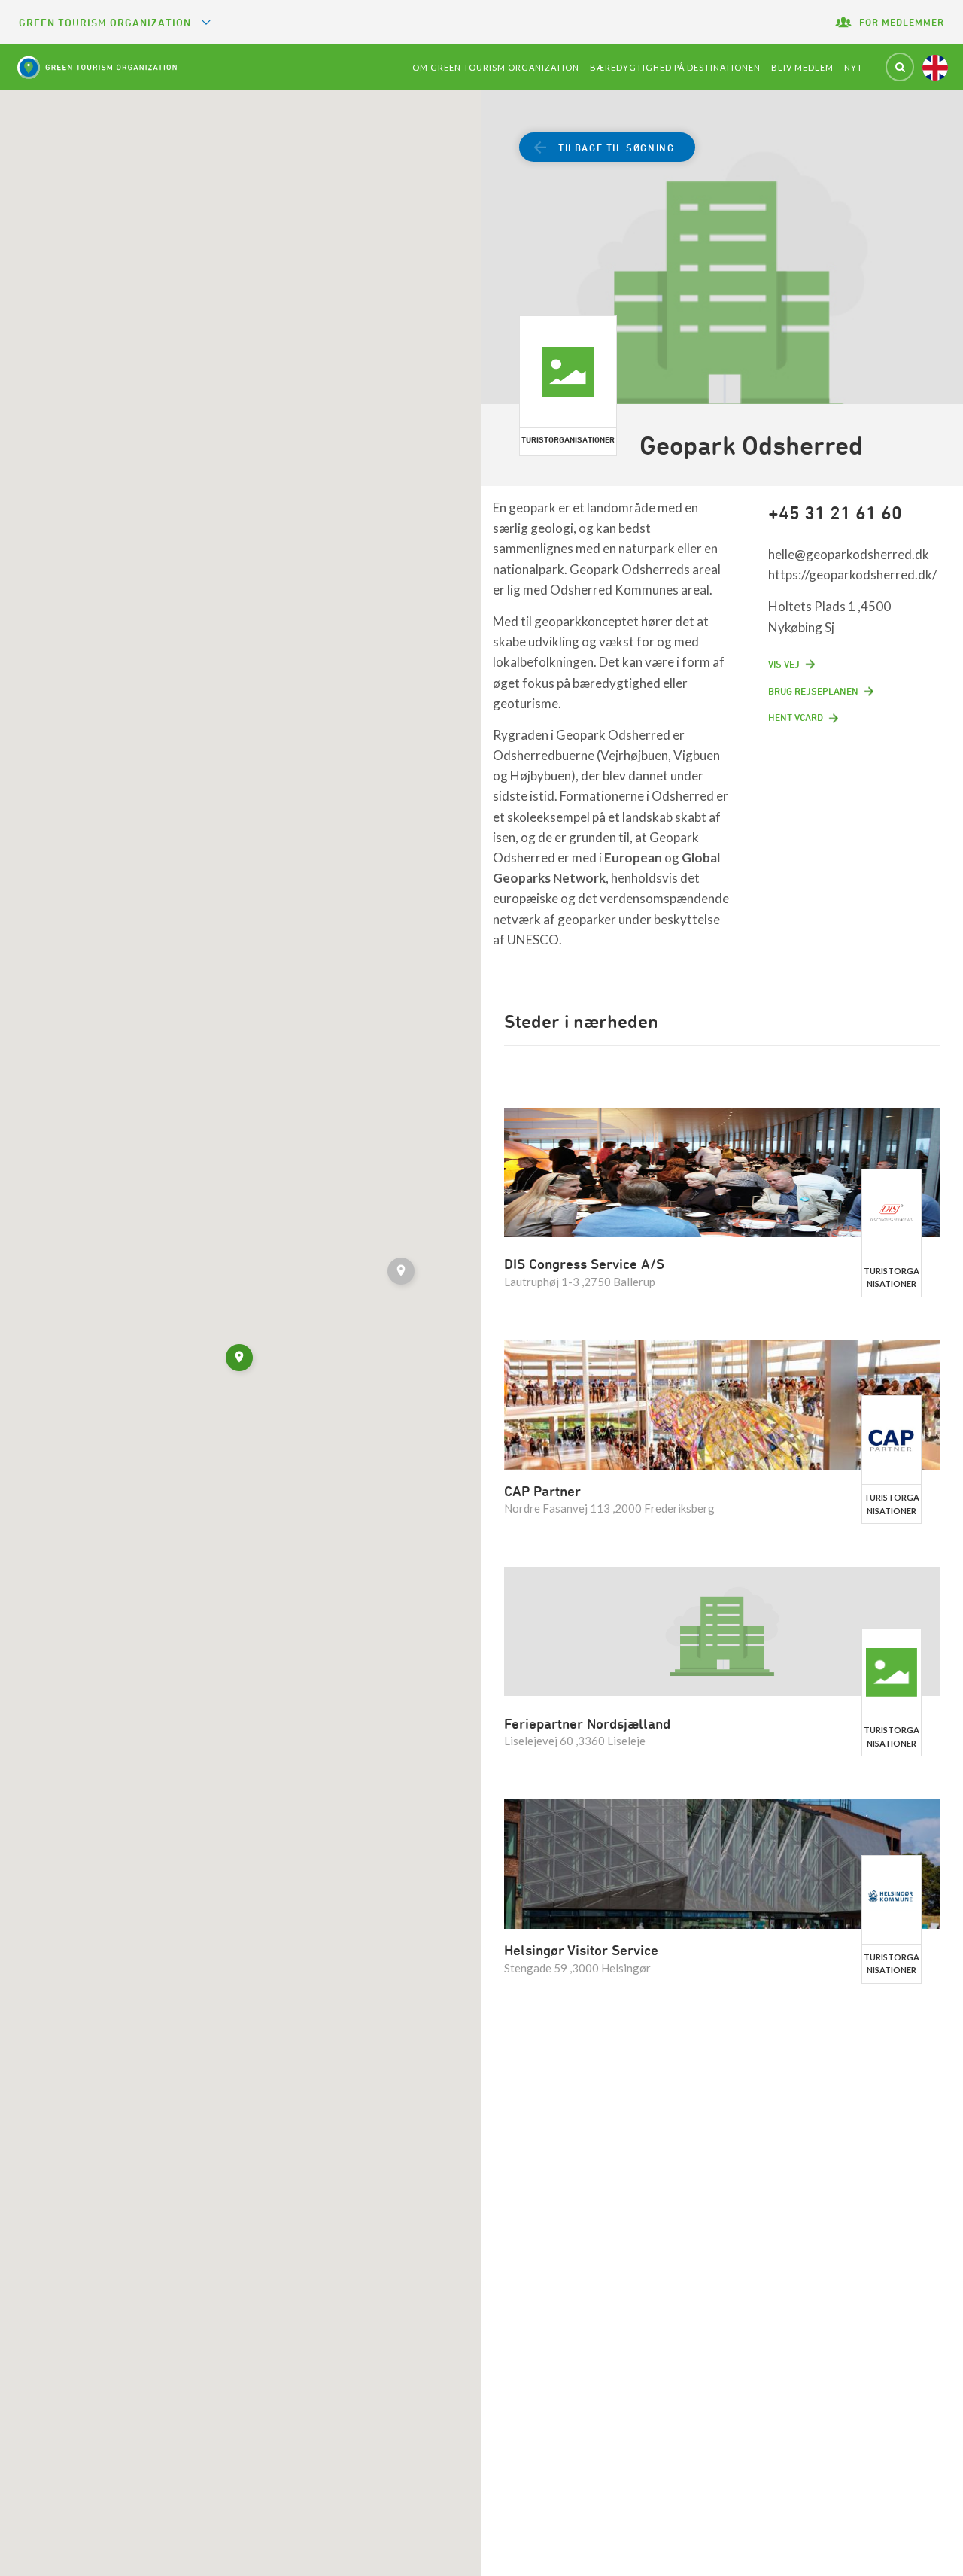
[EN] (935, 68)
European (633, 858)
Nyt (854, 67)
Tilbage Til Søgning (616, 148)
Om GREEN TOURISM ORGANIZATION (496, 67)
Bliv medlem (802, 67)
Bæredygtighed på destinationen (675, 67)
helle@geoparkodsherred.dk (849, 554)
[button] (403, 1273)
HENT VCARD (796, 717)
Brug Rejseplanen (813, 691)
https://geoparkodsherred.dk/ (852, 575)
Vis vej (784, 664)
